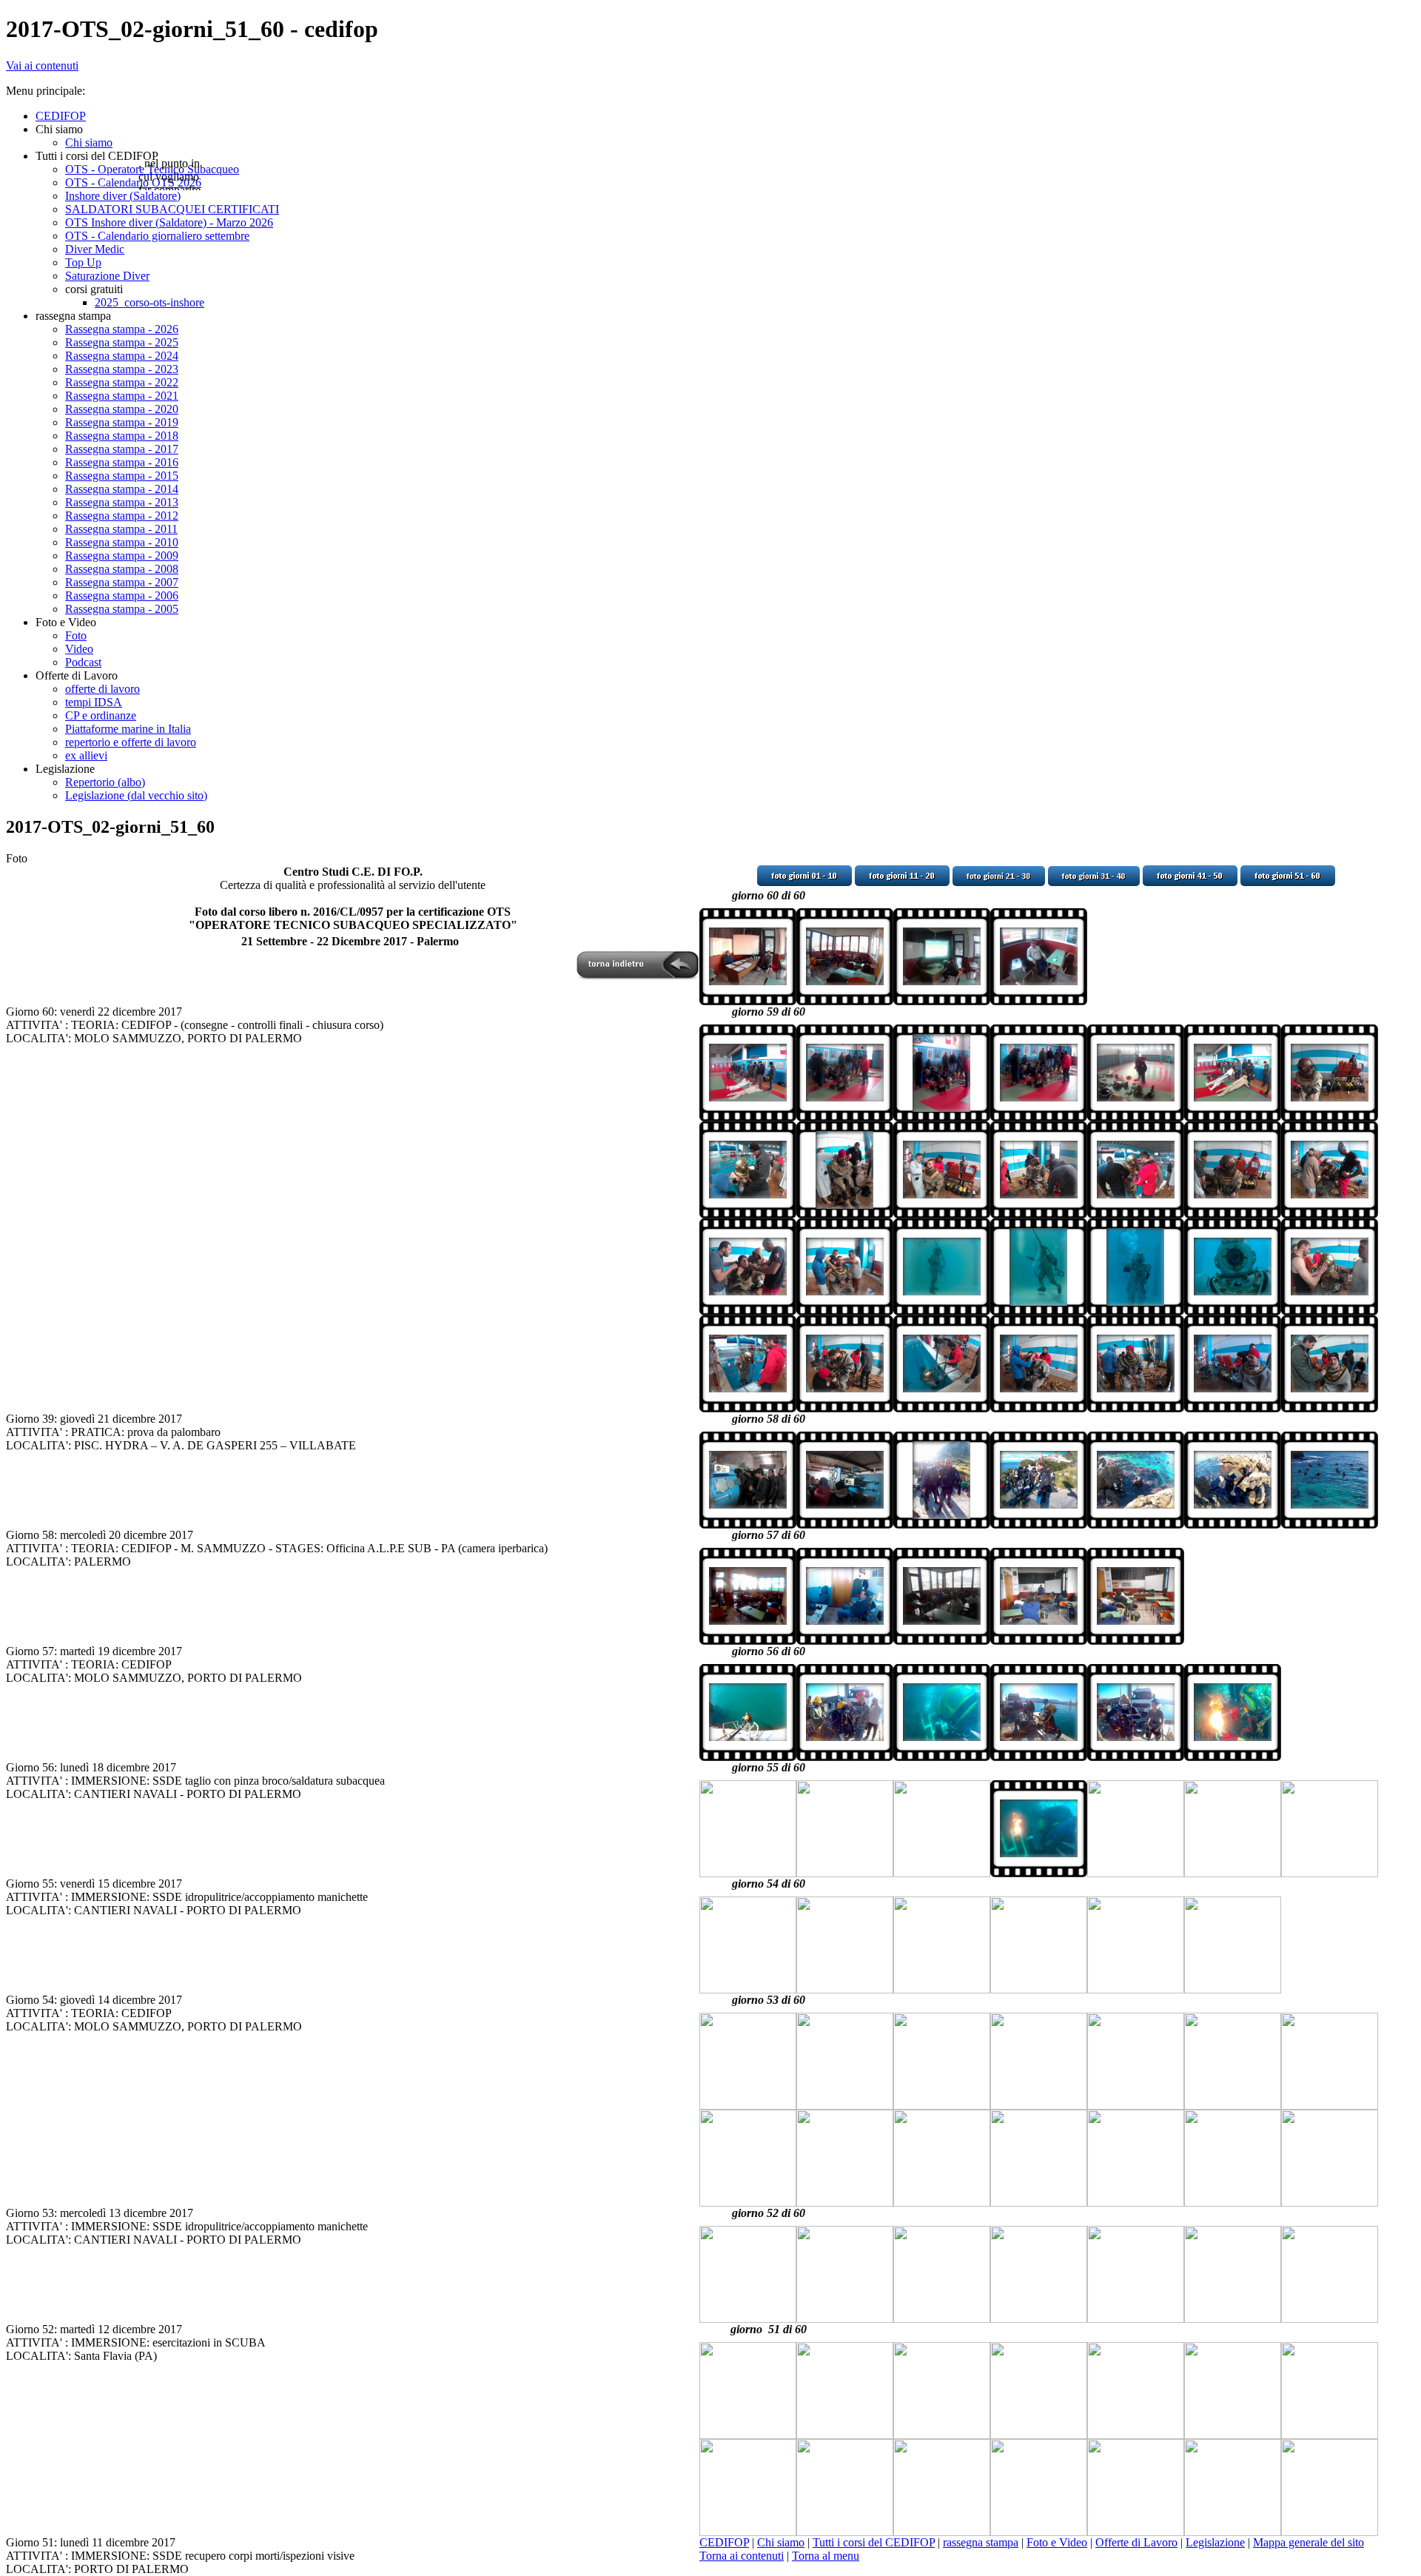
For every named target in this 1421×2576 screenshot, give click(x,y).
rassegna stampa (981, 2542)
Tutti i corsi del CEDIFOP (874, 2542)
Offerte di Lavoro (1136, 2542)
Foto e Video (1057, 2542)
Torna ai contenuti (742, 2556)
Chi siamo (781, 2542)
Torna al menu (826, 2556)
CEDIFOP (724, 2542)
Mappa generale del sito (1309, 2542)
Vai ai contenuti (42, 66)
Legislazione (1215, 2542)
